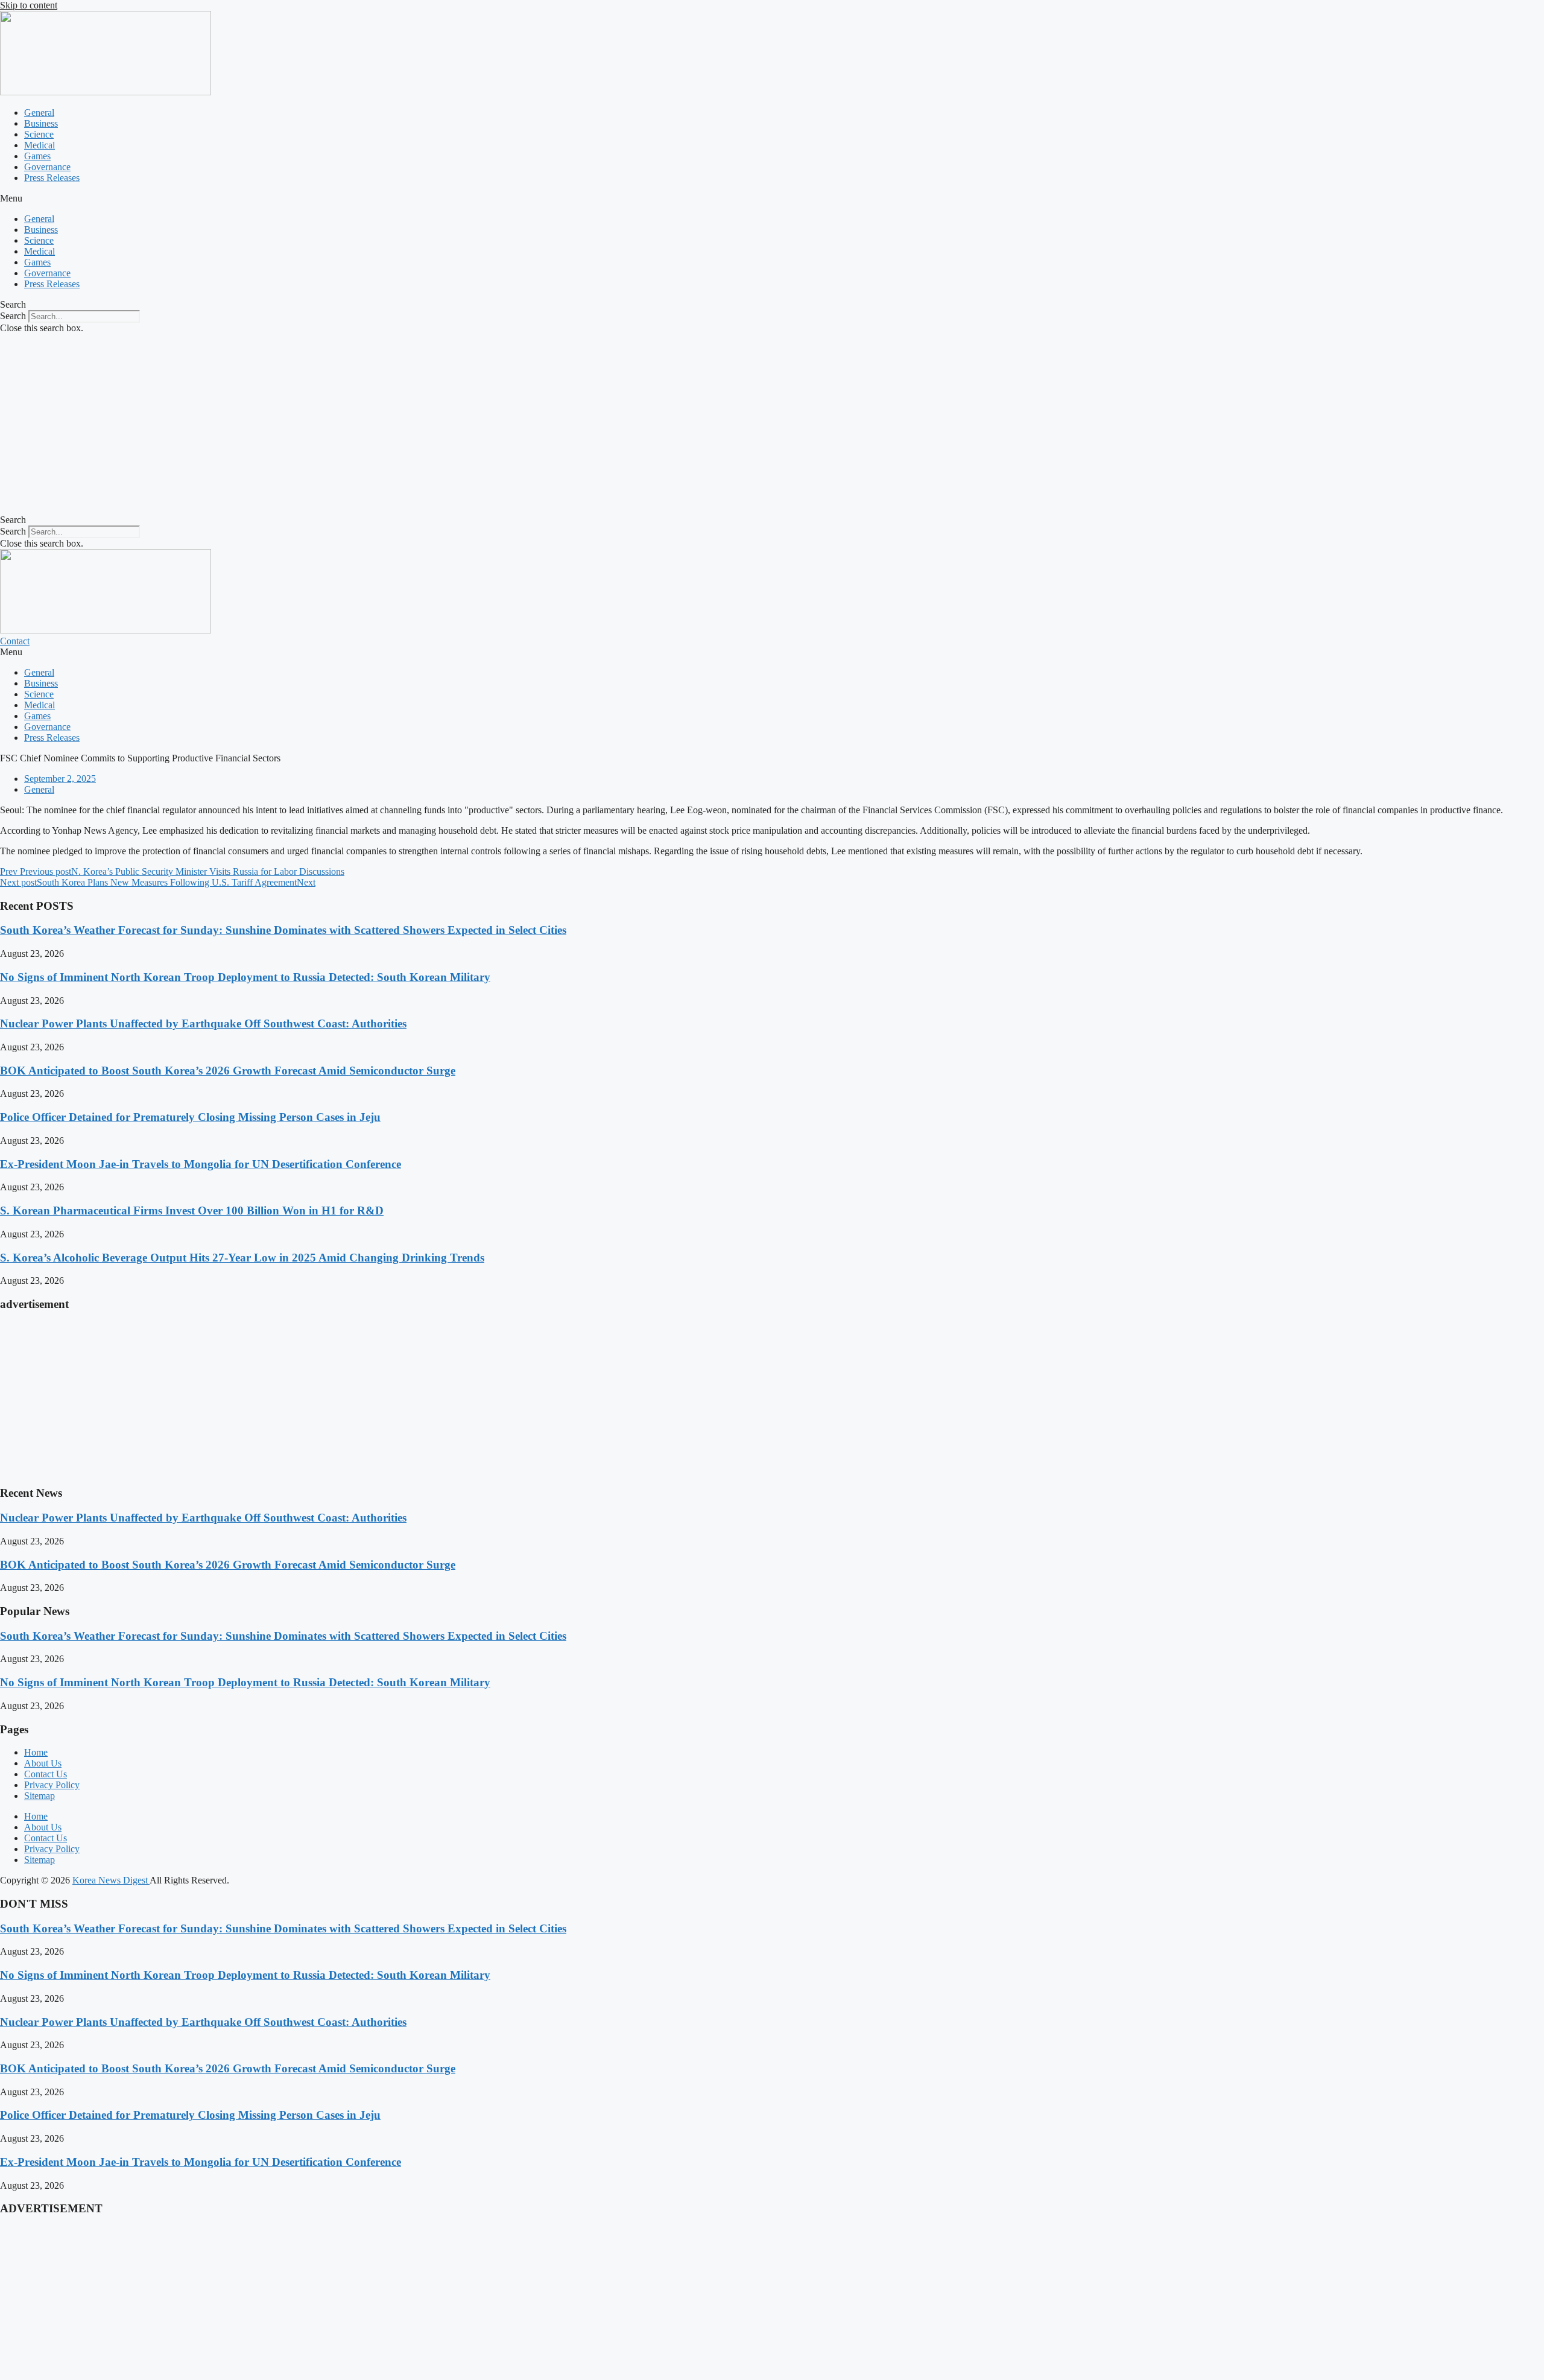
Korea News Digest (111, 1880)
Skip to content (29, 5)
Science (39, 134)
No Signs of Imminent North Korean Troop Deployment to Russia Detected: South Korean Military (245, 977)
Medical (40, 145)
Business (41, 123)
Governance (47, 167)
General (39, 113)
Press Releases (52, 178)
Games (37, 156)
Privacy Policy (52, 1785)
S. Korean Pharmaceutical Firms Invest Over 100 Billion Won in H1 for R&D (192, 1211)
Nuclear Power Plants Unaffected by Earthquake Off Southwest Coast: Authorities (203, 1023)
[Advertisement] (772, 424)
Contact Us (46, 1774)
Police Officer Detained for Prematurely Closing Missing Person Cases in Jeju (190, 1117)
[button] (772, 198)
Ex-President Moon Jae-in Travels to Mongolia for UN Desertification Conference (201, 1164)
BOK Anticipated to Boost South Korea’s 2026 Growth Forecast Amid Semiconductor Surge (228, 1071)
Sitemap (40, 1796)
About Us (43, 1763)
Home (36, 1752)
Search (13, 316)
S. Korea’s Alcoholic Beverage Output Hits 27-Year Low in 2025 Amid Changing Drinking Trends (242, 1258)
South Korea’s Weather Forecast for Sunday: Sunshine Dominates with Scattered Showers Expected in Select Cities (283, 930)
